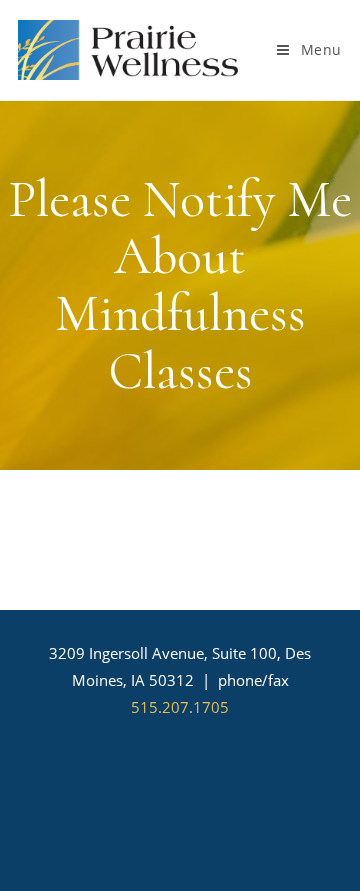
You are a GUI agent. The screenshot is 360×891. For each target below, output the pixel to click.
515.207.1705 (180, 707)
